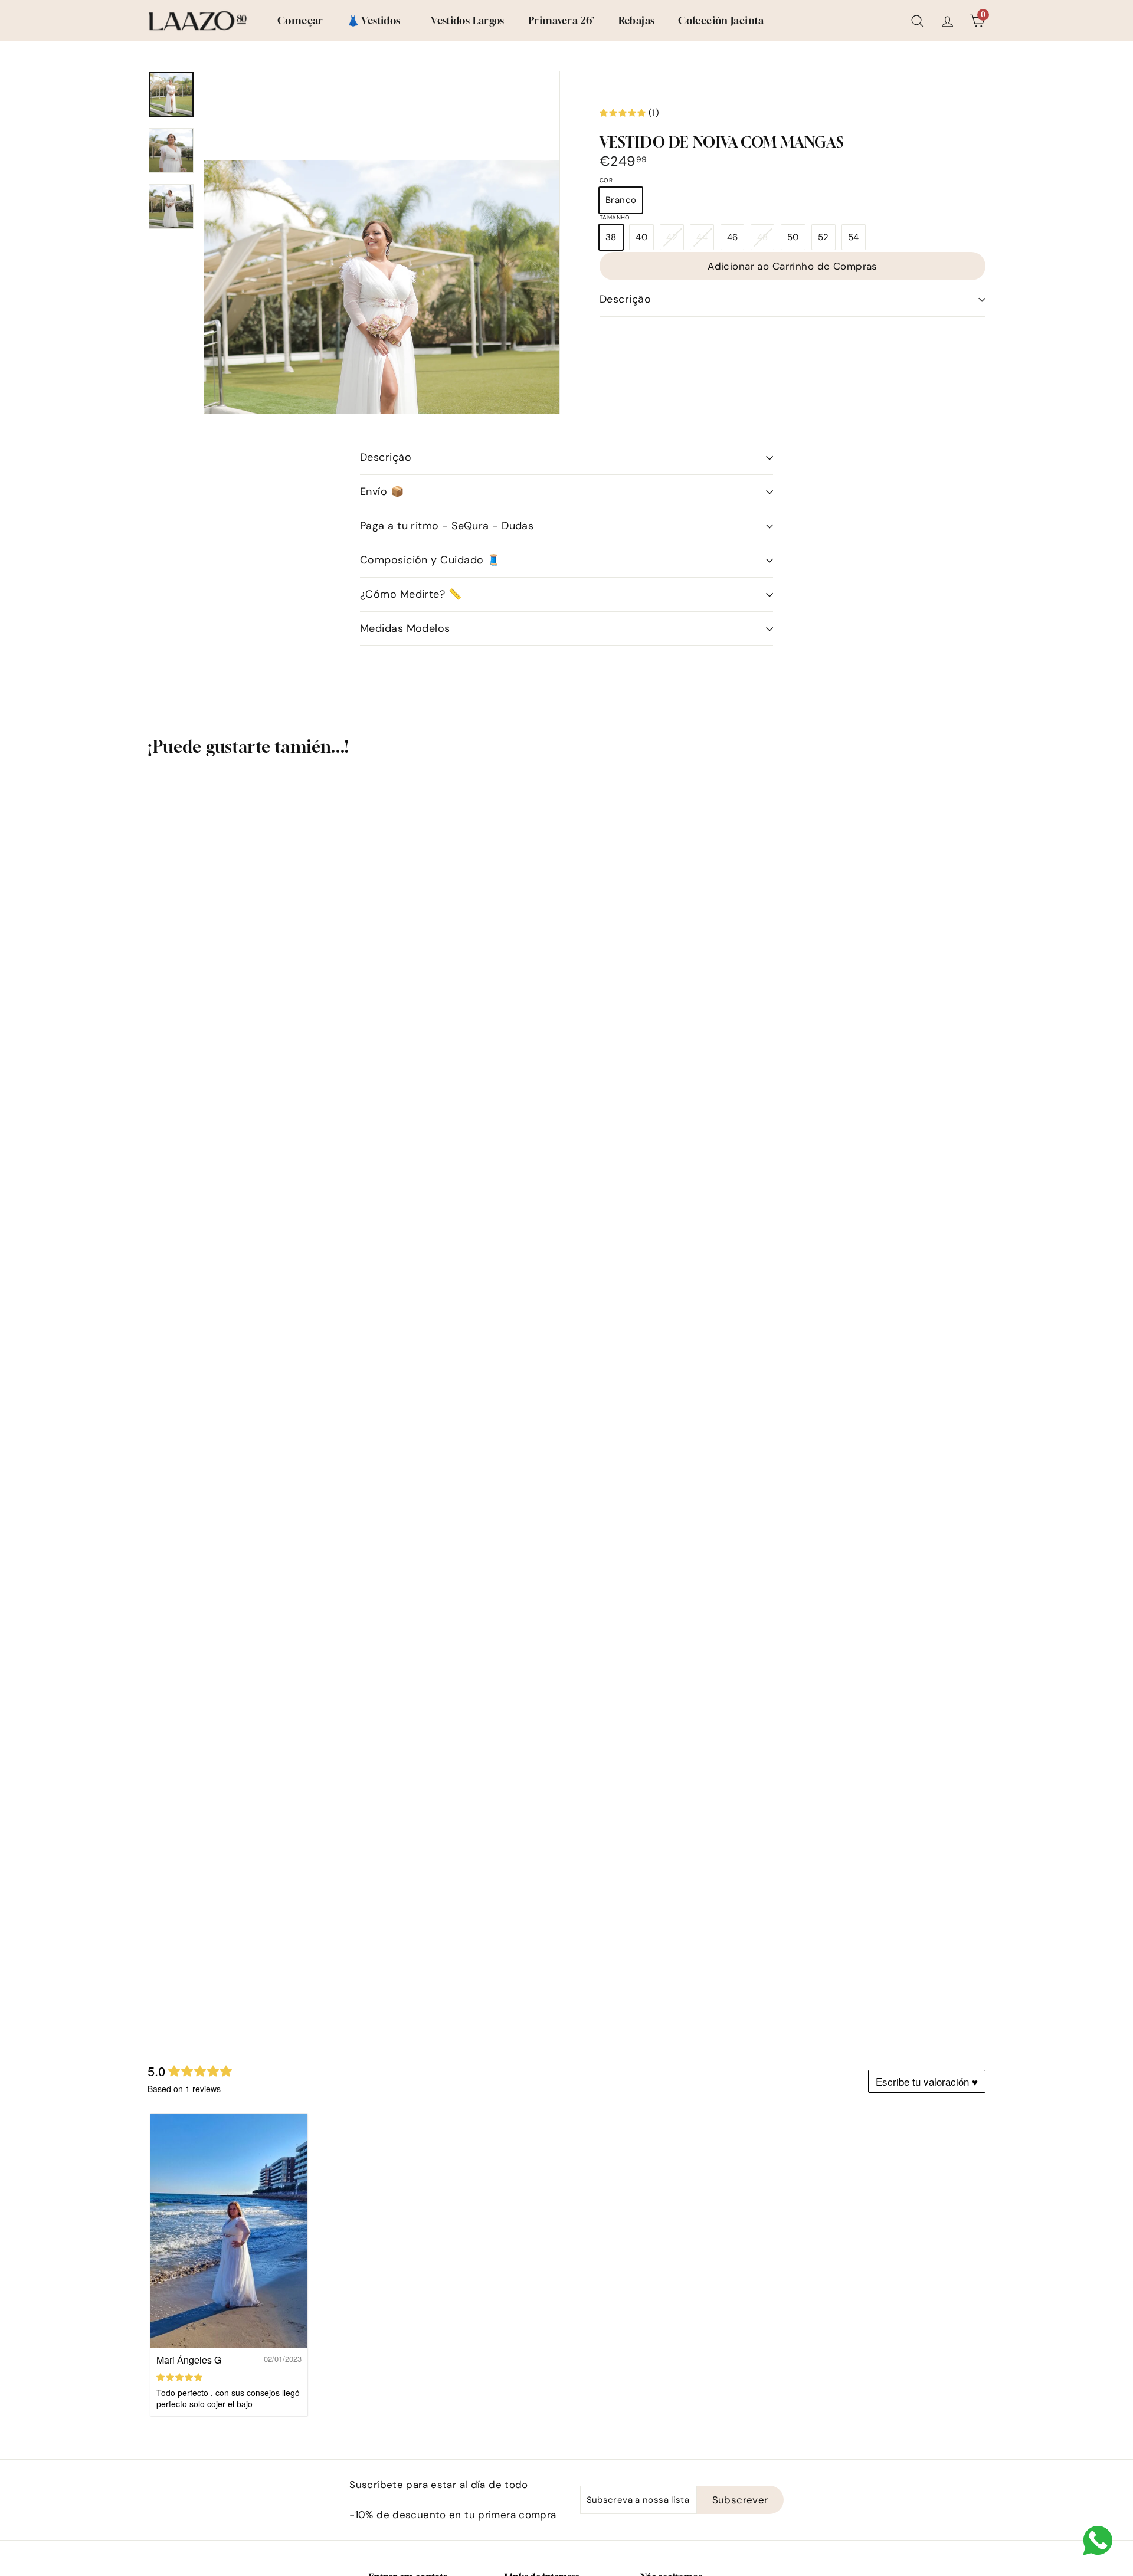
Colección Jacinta (721, 20)
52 (823, 237)
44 (705, 240)
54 (854, 237)
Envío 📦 (382, 491)
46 (733, 237)
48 (766, 240)
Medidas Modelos (405, 628)
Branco (621, 200)
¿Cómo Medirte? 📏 (411, 594)
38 (611, 237)
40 (641, 237)
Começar (300, 20)
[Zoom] (382, 338)
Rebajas (637, 20)
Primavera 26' (561, 20)
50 (793, 237)
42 (675, 240)
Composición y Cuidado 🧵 (430, 560)
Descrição (625, 299)
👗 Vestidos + (377, 20)
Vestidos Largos (468, 20)
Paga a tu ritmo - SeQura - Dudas (447, 526)
